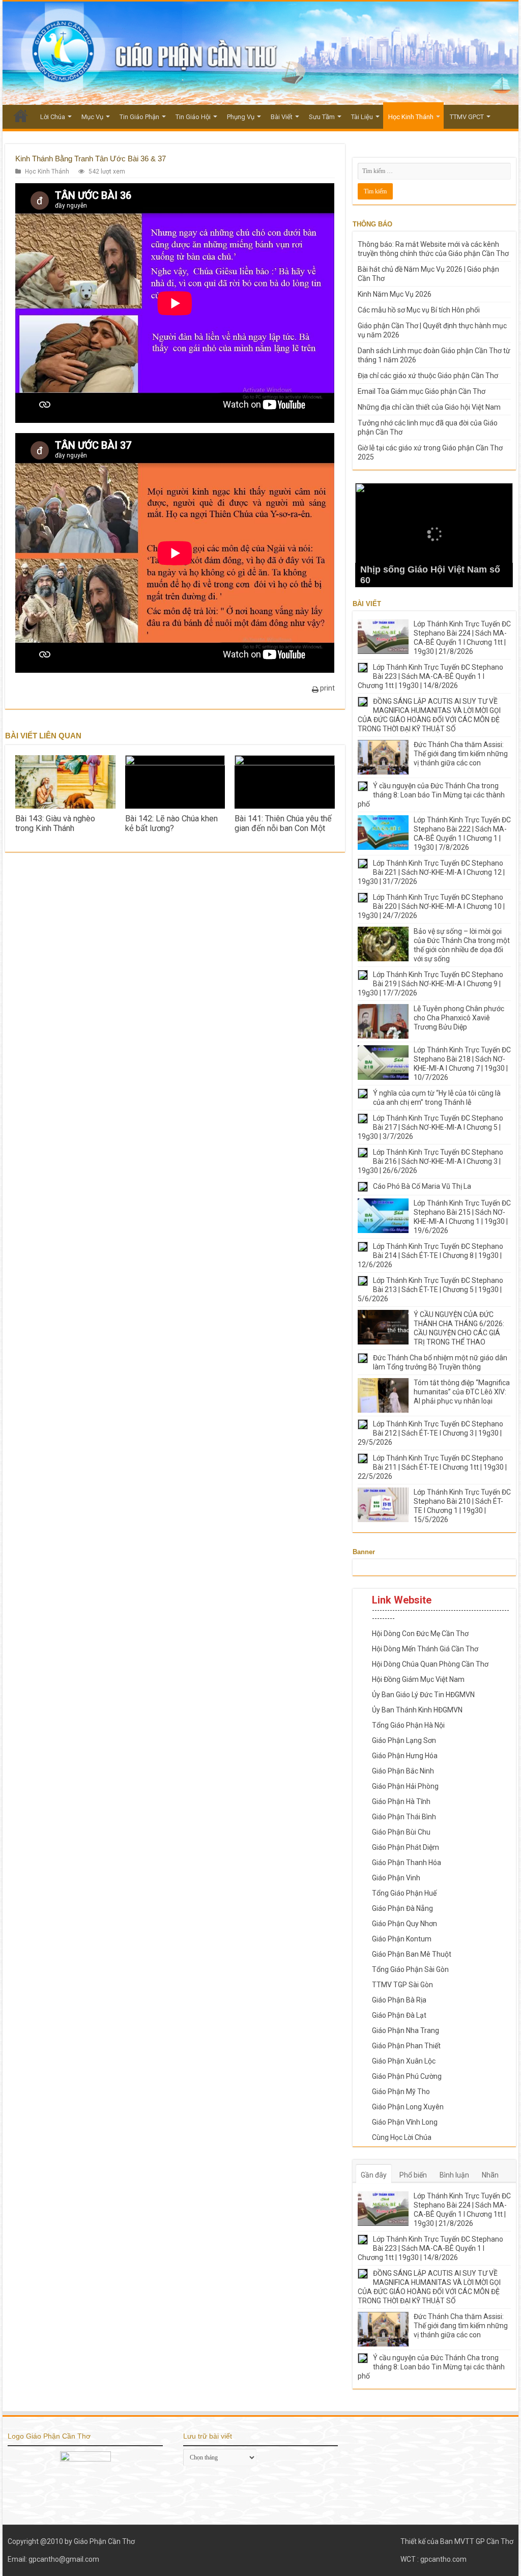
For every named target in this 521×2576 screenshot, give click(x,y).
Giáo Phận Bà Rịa (399, 2000)
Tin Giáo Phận (139, 117)
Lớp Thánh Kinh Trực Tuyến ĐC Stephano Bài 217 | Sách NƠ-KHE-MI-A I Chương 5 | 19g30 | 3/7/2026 (430, 1127)
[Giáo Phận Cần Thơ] (260, 53)
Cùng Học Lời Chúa (402, 2137)
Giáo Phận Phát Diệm (406, 1847)
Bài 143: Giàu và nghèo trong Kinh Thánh (55, 823)
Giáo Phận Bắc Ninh (403, 1771)
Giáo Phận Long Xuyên (408, 2107)
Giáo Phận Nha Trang (406, 2030)
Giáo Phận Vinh (396, 1878)
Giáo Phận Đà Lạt (399, 2015)
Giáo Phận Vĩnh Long (405, 2122)
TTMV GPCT (467, 117)
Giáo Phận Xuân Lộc (404, 2061)
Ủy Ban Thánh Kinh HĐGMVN (417, 1710)
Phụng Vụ (241, 117)
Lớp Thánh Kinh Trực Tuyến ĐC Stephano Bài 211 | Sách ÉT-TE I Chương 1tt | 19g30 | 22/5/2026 (432, 1467)
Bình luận (454, 2175)
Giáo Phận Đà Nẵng (402, 1908)
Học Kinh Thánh (411, 117)
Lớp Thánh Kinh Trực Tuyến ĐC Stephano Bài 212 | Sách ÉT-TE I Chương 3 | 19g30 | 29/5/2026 (430, 1433)
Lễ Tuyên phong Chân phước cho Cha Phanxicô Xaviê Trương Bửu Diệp (459, 1018)
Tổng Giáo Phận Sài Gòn (410, 1969)
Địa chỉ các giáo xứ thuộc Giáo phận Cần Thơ (428, 376)
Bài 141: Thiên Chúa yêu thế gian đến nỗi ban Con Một (283, 823)
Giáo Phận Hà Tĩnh (401, 1801)
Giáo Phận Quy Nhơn (404, 1924)
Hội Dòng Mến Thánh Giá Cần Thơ (425, 1649)
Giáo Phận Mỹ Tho (401, 2092)
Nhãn (490, 2175)
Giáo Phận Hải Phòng (405, 1786)
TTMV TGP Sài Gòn (402, 1985)
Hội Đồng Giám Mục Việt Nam (418, 1679)
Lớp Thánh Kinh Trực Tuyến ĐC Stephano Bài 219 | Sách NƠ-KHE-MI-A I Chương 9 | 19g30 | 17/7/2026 (430, 984)
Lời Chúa (53, 117)
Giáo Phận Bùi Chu (401, 1832)
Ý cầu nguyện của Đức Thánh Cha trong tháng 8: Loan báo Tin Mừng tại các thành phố (431, 795)
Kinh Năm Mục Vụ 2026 (395, 294)
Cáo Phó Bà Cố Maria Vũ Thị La (422, 1186)
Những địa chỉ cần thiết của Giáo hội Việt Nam (429, 407)
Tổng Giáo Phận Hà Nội (408, 1725)
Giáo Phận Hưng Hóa (405, 1756)
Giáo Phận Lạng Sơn (404, 1740)
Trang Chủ (21, 116)
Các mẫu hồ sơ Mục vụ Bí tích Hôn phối (419, 310)
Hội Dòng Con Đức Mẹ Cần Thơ (420, 1634)
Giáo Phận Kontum (402, 1939)
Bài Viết (282, 117)
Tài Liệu (362, 117)
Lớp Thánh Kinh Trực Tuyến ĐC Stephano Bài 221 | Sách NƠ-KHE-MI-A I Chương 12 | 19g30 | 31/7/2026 (431, 872)
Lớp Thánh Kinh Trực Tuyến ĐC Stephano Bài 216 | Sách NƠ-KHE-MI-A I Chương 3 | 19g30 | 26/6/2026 (430, 1161)
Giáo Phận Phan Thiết (406, 2046)
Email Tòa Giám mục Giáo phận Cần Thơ (422, 391)
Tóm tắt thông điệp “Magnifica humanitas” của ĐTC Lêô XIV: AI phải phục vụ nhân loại (462, 1392)
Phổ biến (413, 2175)
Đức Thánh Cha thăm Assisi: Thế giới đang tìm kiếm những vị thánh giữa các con (461, 754)
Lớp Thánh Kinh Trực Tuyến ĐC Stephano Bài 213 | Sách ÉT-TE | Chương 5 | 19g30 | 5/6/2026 (430, 1290)
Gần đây (374, 2175)
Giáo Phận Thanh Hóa (407, 1863)
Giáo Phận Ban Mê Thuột (412, 1954)
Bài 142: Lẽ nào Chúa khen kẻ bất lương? (171, 823)
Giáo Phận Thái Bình (404, 1817)
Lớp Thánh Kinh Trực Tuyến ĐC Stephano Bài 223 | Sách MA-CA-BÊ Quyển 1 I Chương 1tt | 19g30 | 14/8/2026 (430, 676)
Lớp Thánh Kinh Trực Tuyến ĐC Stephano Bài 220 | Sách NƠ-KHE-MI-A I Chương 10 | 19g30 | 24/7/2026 (431, 906)
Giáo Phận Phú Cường (407, 2076)
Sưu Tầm (322, 117)
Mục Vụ (92, 117)
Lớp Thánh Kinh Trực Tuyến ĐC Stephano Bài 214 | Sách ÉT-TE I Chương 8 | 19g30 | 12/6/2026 (430, 1255)
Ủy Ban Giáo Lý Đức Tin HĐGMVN (423, 1695)
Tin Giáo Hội (193, 117)
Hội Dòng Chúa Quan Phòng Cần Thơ (430, 1664)
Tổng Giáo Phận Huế (404, 1893)
